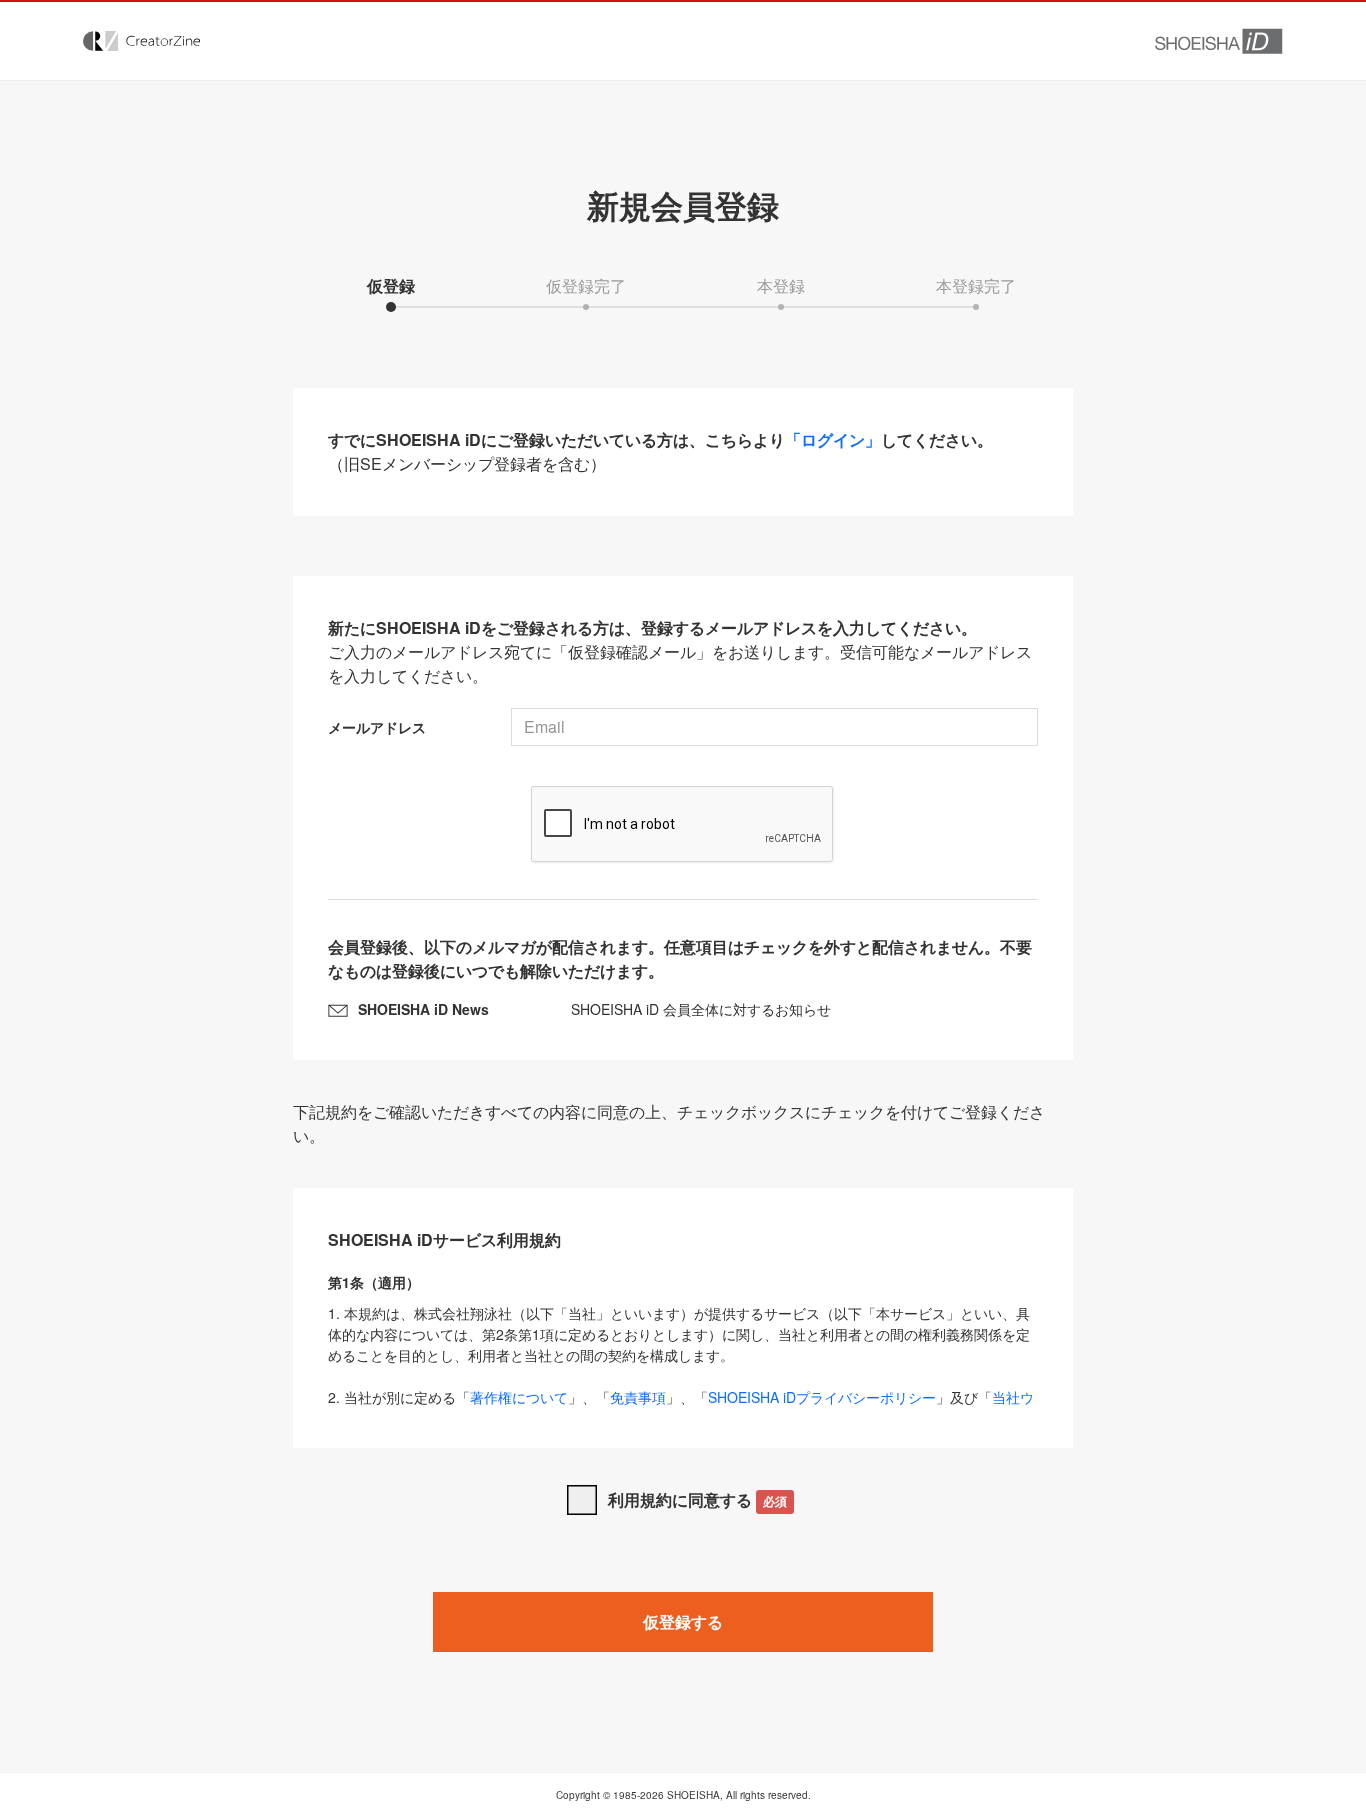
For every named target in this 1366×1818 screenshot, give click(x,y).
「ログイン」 (833, 439)
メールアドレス (377, 727)
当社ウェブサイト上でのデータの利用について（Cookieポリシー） (681, 1407)
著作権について (519, 1397)
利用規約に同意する (697, 1499)
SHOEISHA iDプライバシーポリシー (822, 1397)
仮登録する (683, 1621)
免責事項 (638, 1397)
